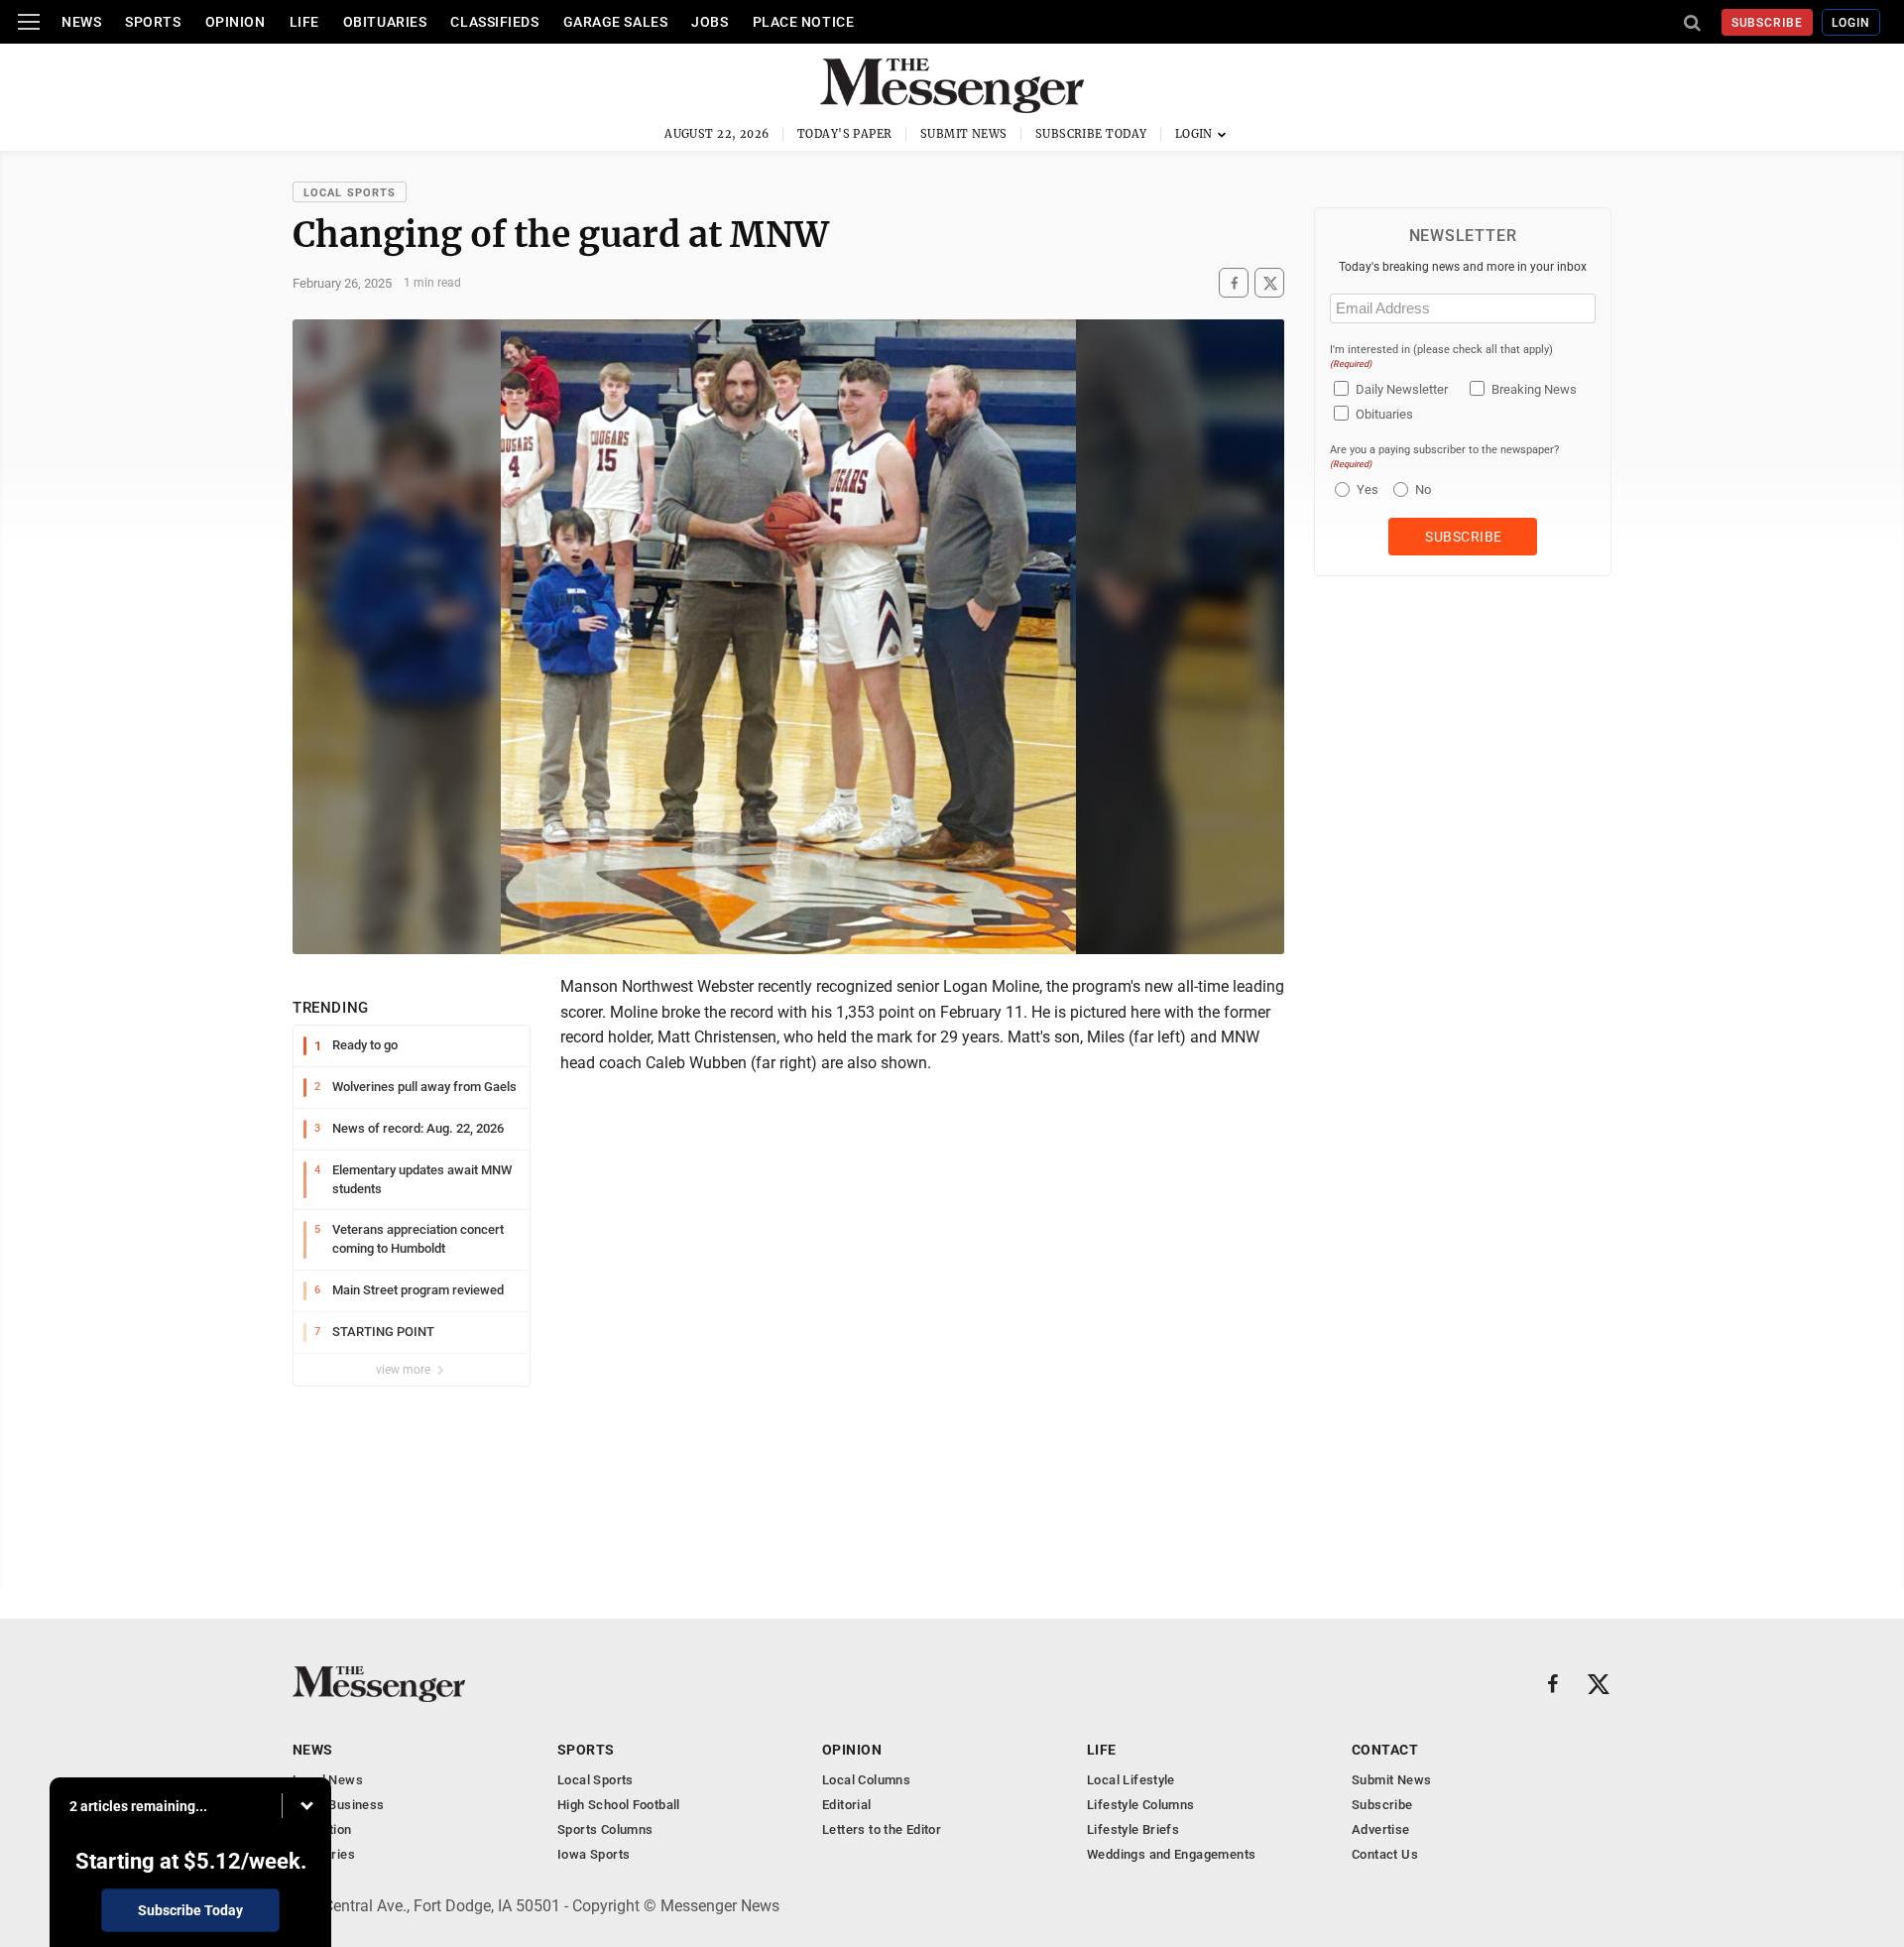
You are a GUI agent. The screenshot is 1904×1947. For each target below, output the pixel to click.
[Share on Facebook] (1234, 283)
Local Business (338, 1805)
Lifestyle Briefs (1133, 1829)
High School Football (619, 1805)
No (1423, 489)
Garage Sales (616, 22)
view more (405, 1370)
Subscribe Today (1091, 134)
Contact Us (1385, 1854)
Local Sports (350, 193)
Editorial (847, 1805)
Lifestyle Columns (1141, 1805)
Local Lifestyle (1131, 1780)
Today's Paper (845, 134)
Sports (153, 22)
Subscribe (1768, 23)
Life (304, 22)
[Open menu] (29, 22)
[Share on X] (1269, 283)
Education (322, 1829)
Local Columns (866, 1780)
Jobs (710, 22)
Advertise (1381, 1829)
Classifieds (494, 22)
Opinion (236, 22)
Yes (1365, 489)
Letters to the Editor (882, 1829)
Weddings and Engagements (1171, 1854)
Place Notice (804, 22)
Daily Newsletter (1402, 389)
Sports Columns (605, 1829)
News (81, 22)
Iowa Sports (594, 1854)
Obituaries (385, 22)
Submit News (964, 134)
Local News (328, 1780)
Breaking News (1534, 389)
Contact (1385, 1750)
